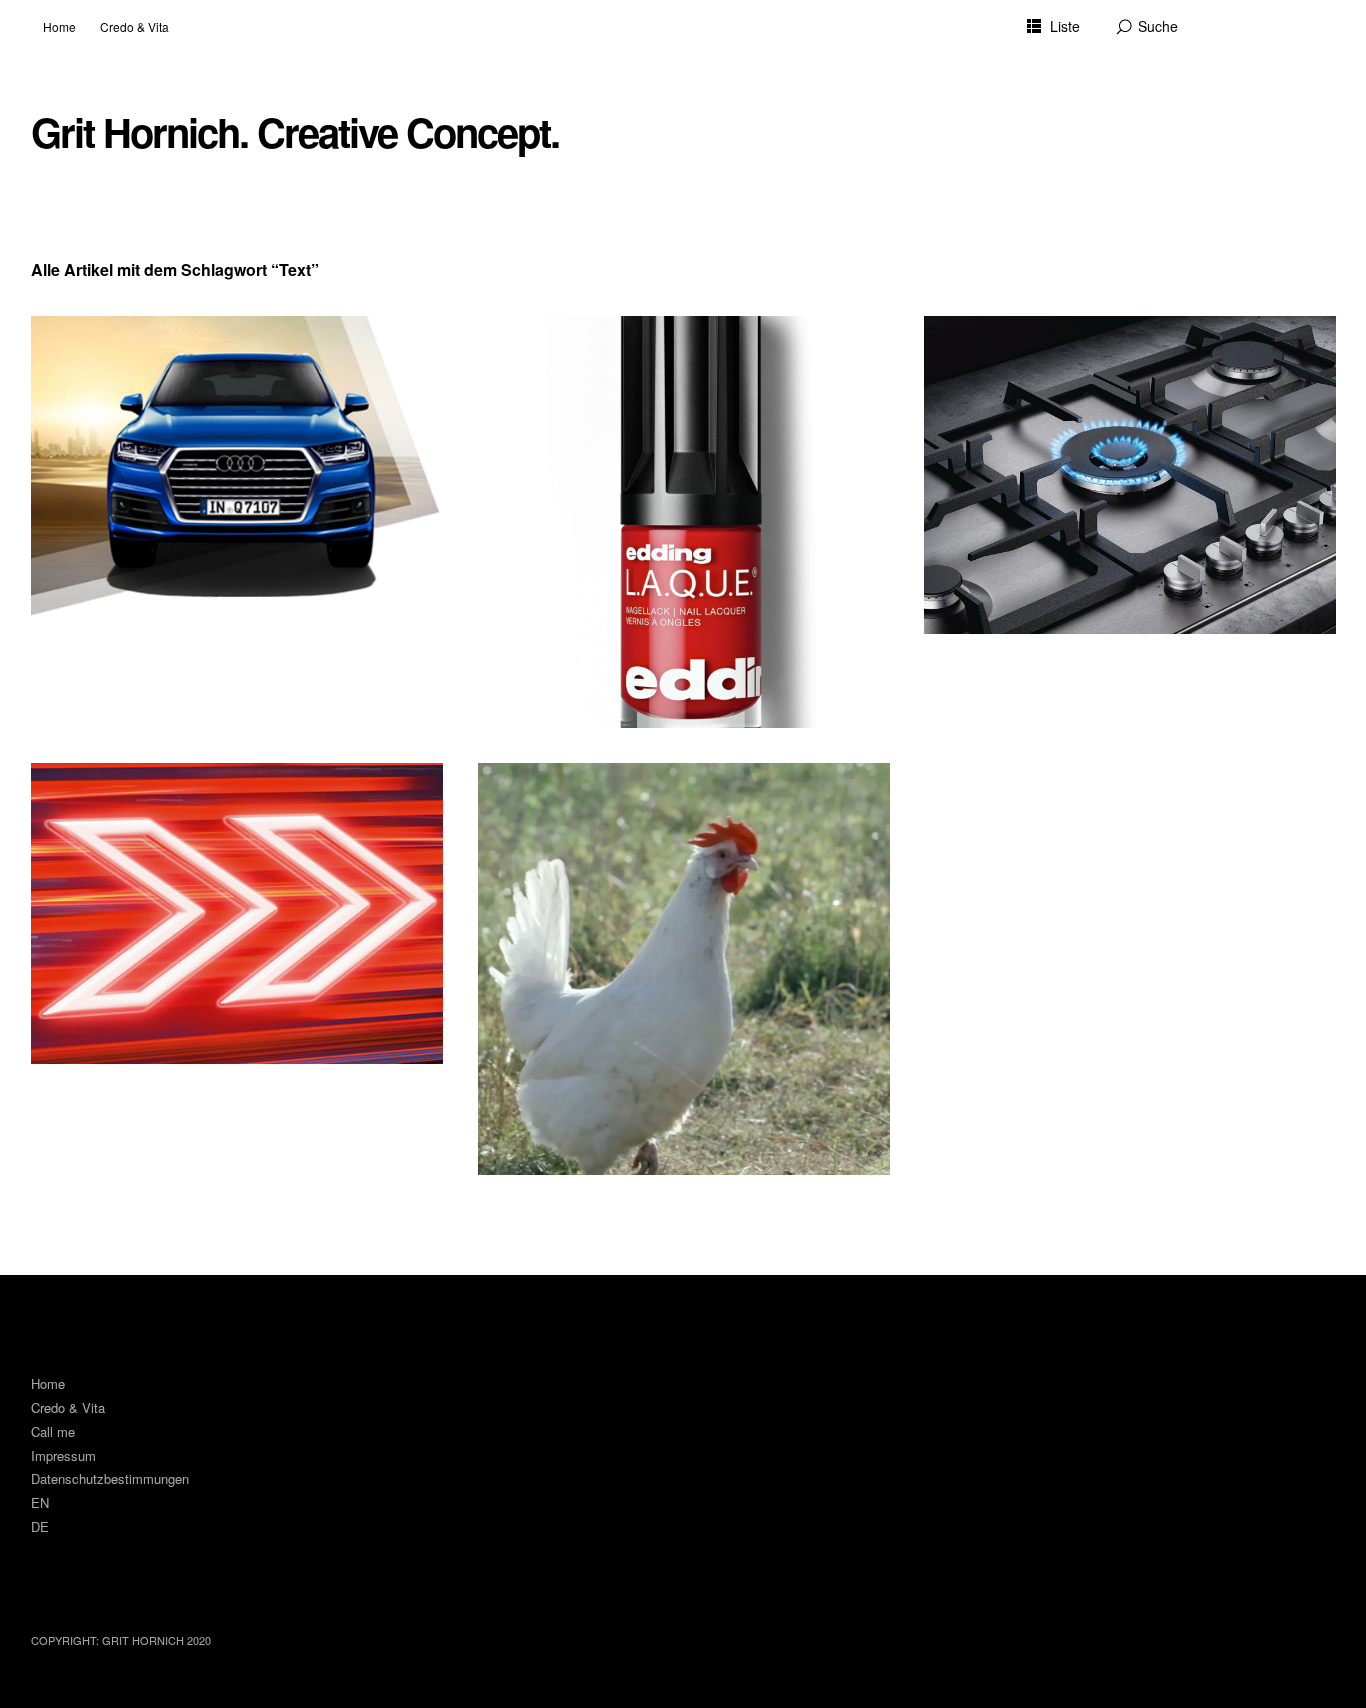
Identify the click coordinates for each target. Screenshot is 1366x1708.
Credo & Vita (134, 26)
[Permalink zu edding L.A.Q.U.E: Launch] (684, 522)
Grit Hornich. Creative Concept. (295, 132)
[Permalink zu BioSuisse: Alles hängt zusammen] (684, 969)
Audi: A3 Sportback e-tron (150, 793)
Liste (1065, 26)
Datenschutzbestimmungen (110, 1478)
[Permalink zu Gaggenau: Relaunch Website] (1130, 475)
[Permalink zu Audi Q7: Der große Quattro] (237, 466)
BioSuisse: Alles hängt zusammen (628, 793)
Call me (53, 1431)
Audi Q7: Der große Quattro (154, 346)
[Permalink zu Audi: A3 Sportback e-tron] (237, 913)
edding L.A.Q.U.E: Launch (596, 346)
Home (59, 26)
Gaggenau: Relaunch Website (1057, 346)
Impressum (63, 1455)
